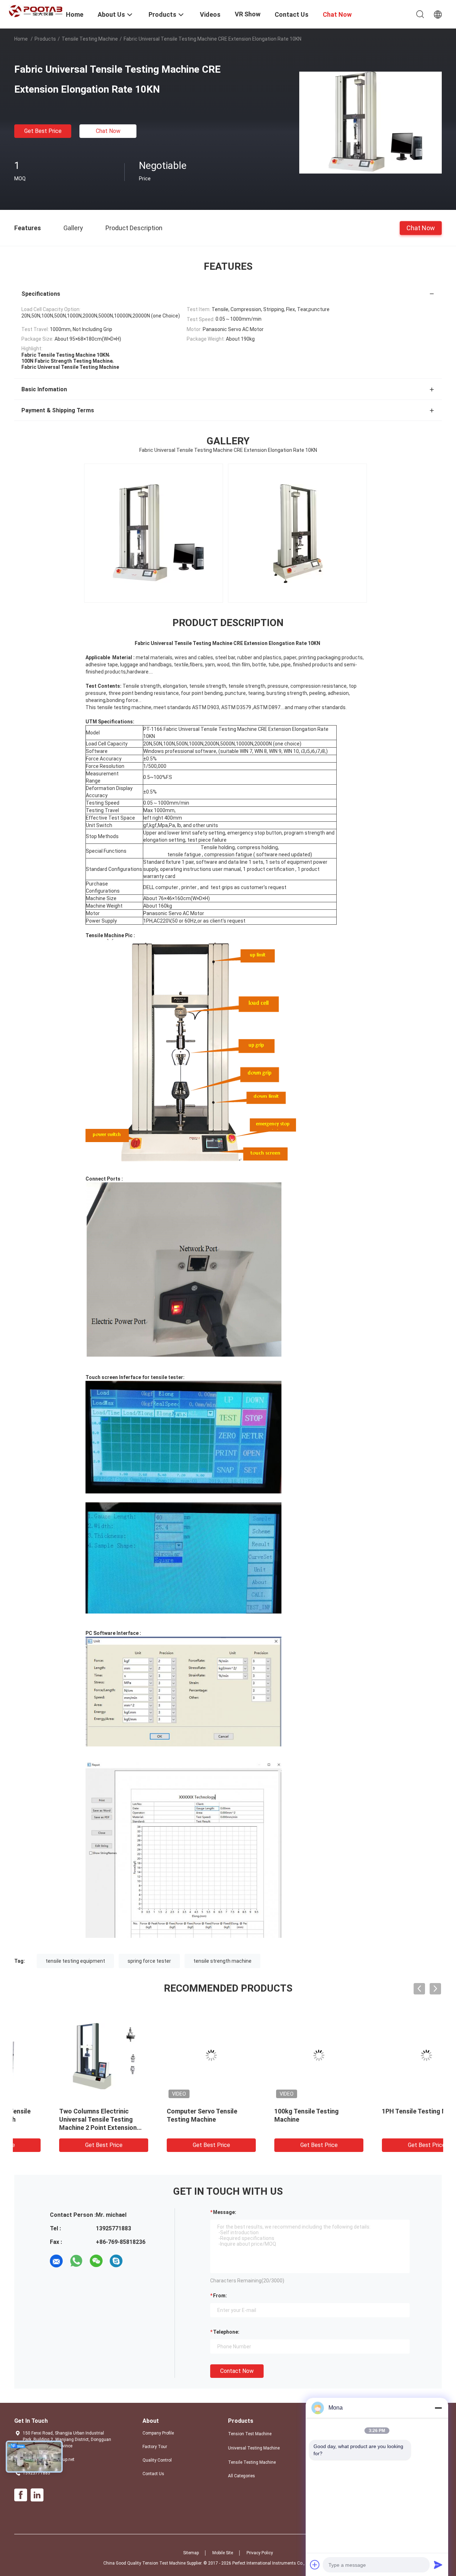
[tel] (136, 2261)
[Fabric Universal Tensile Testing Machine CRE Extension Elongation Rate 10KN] (370, 122)
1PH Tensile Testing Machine (280, 2111)
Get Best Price (43, 131)
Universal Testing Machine (254, 2448)
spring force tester (149, 1961)
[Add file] (315, 2565)
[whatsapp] (76, 2261)
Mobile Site (223, 2553)
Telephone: (226, 2332)
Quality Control (157, 2460)
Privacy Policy (260, 2553)
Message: (225, 2212)
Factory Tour (155, 2447)
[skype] (116, 2261)
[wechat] (96, 2261)
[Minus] (438, 2408)
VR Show (248, 14)
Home (21, 39)
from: (220, 2296)
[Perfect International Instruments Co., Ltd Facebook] (21, 2495)
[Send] (438, 2565)
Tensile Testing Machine (90, 39)
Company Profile (158, 2433)
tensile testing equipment (75, 1961)
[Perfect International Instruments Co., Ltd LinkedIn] (37, 2495)
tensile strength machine (222, 1961)
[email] (56, 2261)
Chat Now (108, 131)
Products (45, 39)
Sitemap (191, 2553)
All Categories (242, 2476)
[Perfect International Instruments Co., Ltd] (36, 11)
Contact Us (153, 2474)
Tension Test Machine (250, 2434)
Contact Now (237, 2371)
